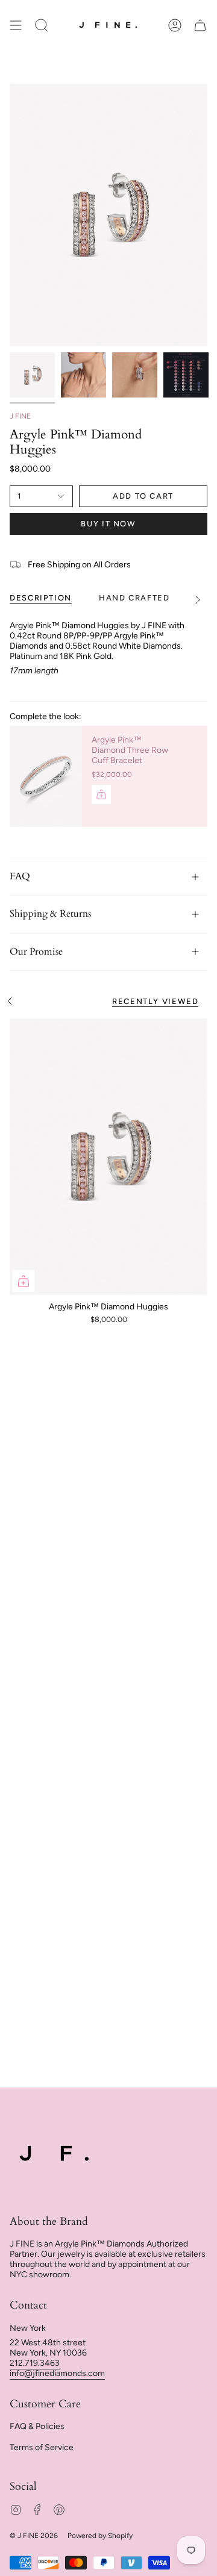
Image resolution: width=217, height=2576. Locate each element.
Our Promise (36, 952)
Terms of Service (42, 2447)
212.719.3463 (35, 2363)
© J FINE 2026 (34, 2536)
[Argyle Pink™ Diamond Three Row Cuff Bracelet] (46, 776)
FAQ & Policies (37, 2426)
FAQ (20, 876)
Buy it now (108, 524)
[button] (42, 26)
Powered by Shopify (100, 2536)
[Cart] (200, 26)
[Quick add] (24, 1281)
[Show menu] (16, 26)
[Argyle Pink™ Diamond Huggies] (108, 1157)
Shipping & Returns (50, 914)
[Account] (175, 26)
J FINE (20, 416)
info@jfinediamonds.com (57, 2373)
